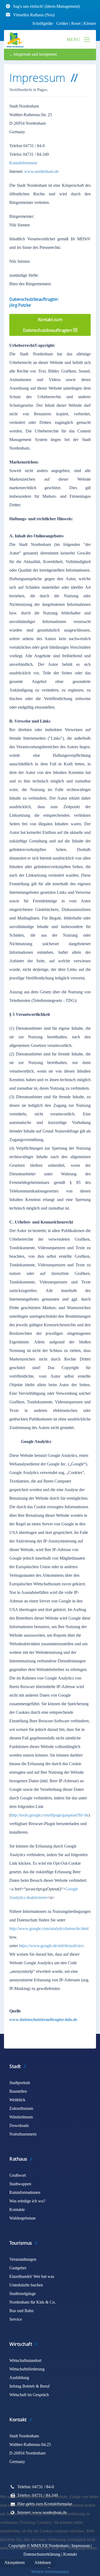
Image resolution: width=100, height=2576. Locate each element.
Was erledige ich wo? (27, 2201)
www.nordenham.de (41, 171)
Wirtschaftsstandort (25, 2360)
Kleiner (90, 23)
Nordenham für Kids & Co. (33, 2302)
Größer (62, 23)
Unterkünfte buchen (26, 2285)
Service (16, 2319)
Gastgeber (18, 2268)
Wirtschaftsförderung (27, 2369)
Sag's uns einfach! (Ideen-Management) (46, 6)
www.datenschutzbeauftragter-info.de (43, 2020)
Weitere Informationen (50, 2572)
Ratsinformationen (25, 2192)
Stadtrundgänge (23, 2294)
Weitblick (17, 2100)
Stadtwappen (20, 2184)
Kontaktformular (23, 163)
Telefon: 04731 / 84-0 (36, 2487)
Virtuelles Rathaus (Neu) (34, 15)
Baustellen (18, 2091)
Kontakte (17, 2210)
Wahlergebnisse (23, 2218)
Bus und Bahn (21, 2311)
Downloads (19, 2125)
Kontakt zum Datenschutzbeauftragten (48, 325)
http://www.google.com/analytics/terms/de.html (49, 1929)
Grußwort (18, 2175)
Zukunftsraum (21, 2108)
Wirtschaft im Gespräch (29, 2395)
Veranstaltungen (23, 2259)
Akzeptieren (15, 2562)
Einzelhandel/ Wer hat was (32, 2276)
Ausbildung (19, 2378)
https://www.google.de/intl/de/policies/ (51, 1946)
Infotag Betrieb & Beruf (29, 2386)
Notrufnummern (23, 2134)
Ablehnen (43, 2562)
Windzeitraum (21, 2117)
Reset (76, 23)
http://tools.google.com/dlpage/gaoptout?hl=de (50, 1815)
